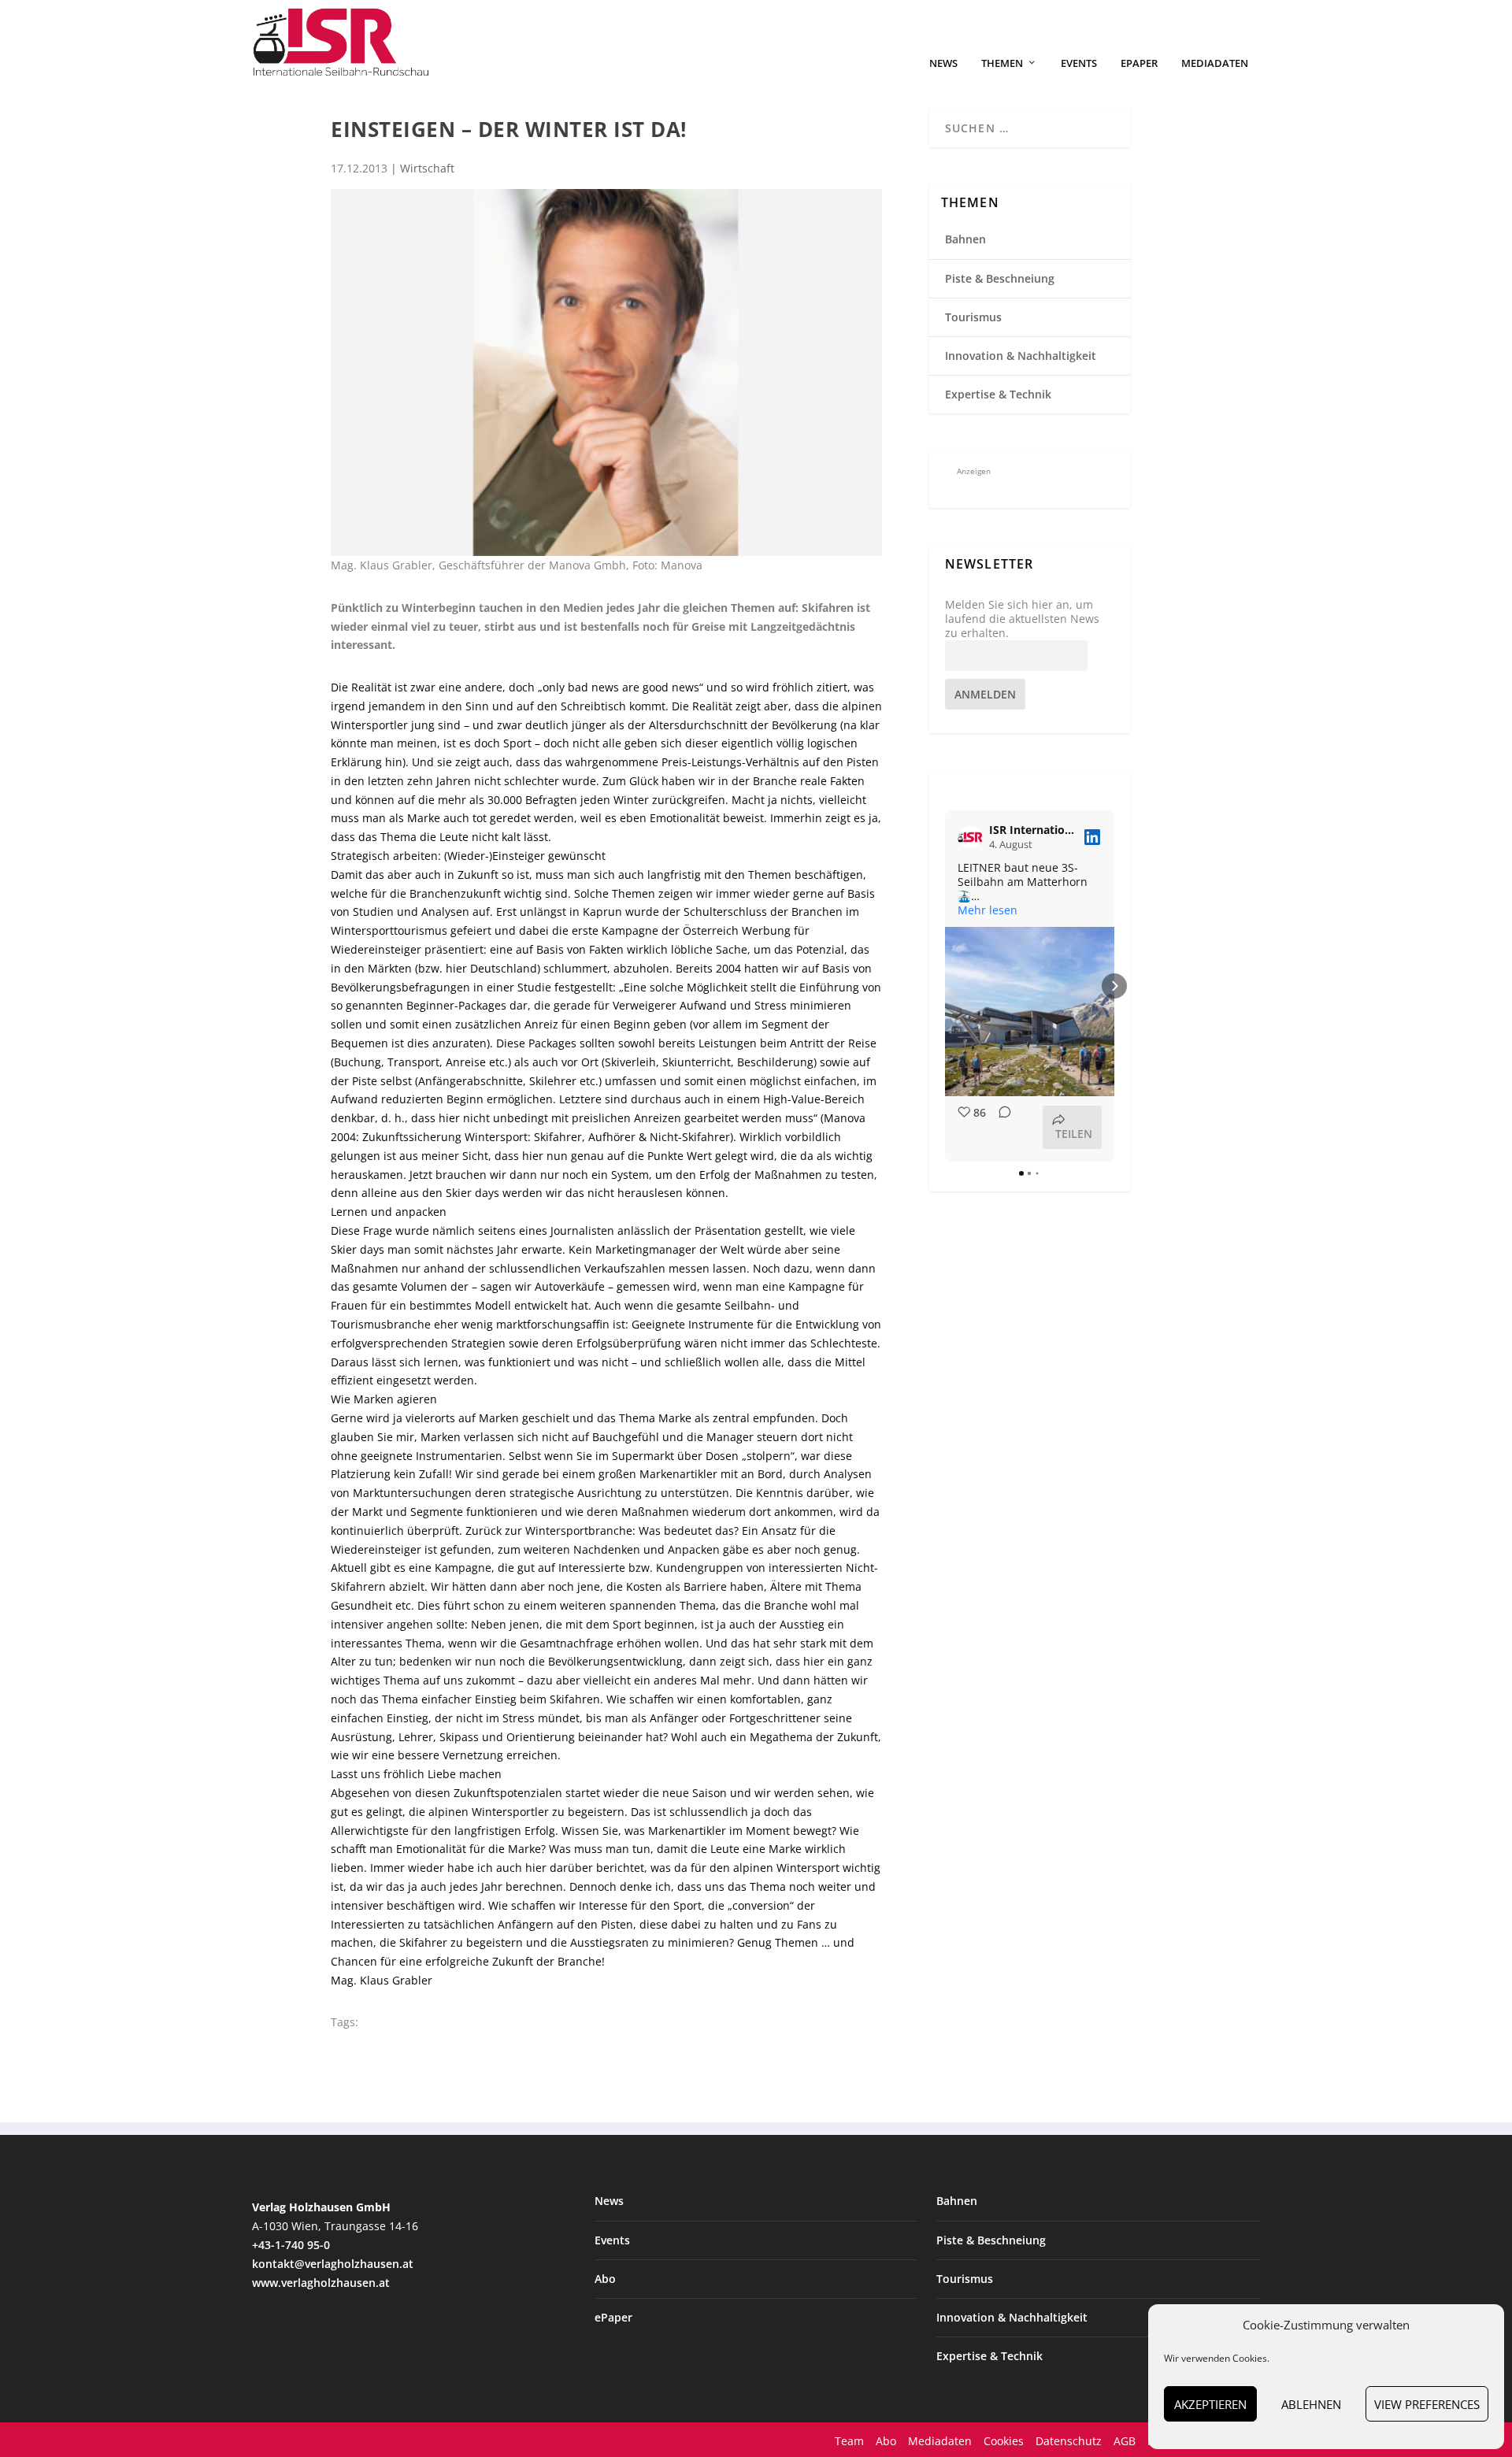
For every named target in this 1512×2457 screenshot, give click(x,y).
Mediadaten (1215, 63)
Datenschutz (1069, 2441)
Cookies (1004, 2441)
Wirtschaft (427, 168)
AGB (1125, 2441)
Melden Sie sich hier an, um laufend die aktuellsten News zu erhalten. (1022, 619)
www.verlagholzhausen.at (321, 2283)
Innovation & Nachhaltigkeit (1021, 356)
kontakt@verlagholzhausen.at (333, 2264)
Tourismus (973, 317)
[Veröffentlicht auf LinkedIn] (1092, 837)
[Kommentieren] (1000, 1127)
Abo (605, 2279)
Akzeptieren (1210, 2404)
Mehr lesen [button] (988, 910)
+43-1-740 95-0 (291, 2245)
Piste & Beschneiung (1000, 278)
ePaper (1139, 63)
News (943, 63)
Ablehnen (1311, 2404)
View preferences (1427, 2404)
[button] (945, 986)
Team (849, 2441)
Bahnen (965, 239)
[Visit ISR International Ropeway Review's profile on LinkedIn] (973, 837)
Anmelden (985, 694)
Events (1079, 63)
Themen (1002, 63)
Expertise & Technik (998, 394)
